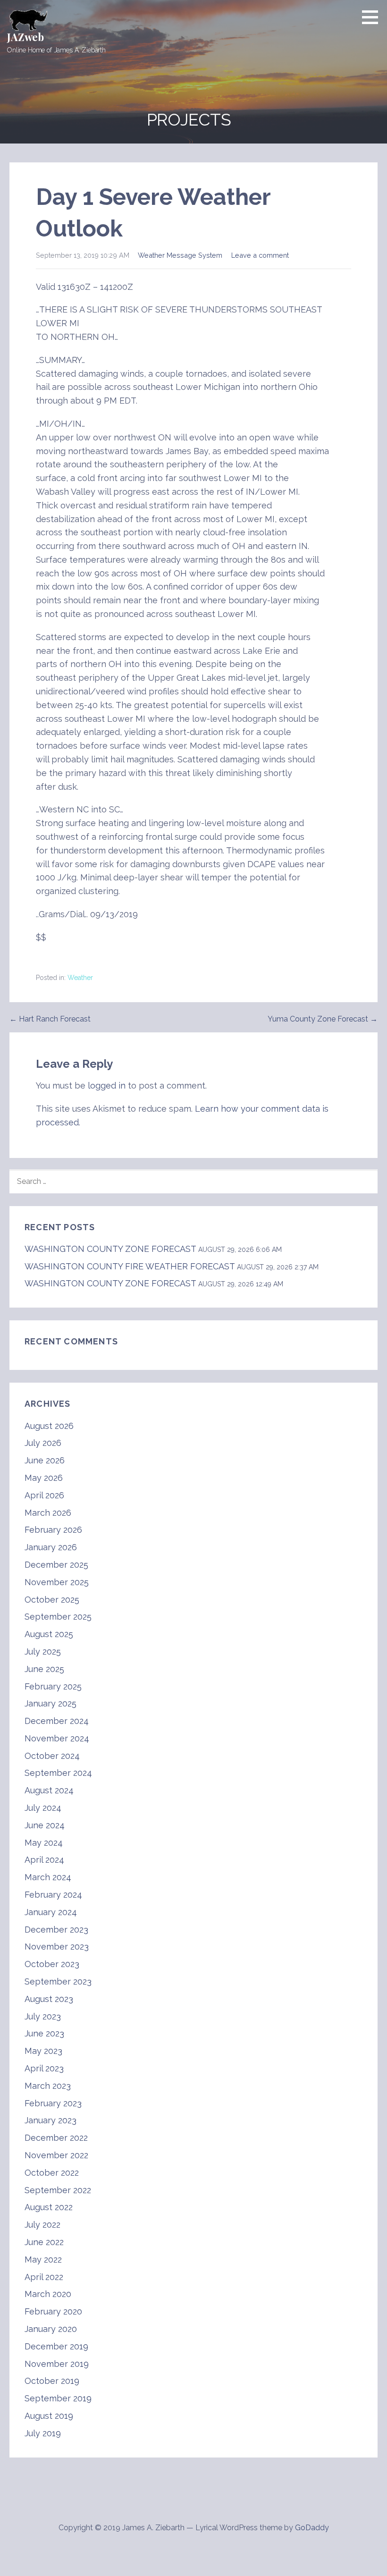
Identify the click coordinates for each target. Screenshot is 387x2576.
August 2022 (49, 2207)
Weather (80, 978)
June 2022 (44, 2242)
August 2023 (49, 1999)
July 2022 (42, 2225)
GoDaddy (312, 2528)
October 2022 (52, 2173)
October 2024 (52, 1756)
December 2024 (57, 1721)
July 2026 (43, 1443)
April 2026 (44, 1495)
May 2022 (43, 2259)
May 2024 (44, 1843)
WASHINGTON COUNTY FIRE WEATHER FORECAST (130, 1266)
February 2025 (53, 1686)
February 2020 (53, 2311)
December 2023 (56, 1930)
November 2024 (57, 1738)
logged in (107, 1085)
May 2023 (43, 2051)
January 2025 (50, 1703)
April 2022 (44, 2277)
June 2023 (44, 2033)
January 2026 (51, 1547)
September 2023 (58, 1981)
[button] (373, 17)
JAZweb (25, 37)
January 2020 (51, 2329)
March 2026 (48, 1513)
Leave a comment (260, 255)
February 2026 (53, 1530)
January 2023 (50, 2120)
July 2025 (43, 1651)
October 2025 (52, 1600)
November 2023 (57, 1947)
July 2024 (43, 1808)
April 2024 (44, 1860)
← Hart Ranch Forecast (50, 1019)
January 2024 (51, 1912)
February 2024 (53, 1895)
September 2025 (58, 1617)
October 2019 (52, 2381)
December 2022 (56, 2138)
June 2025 (44, 1669)
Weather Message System (180, 255)
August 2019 (49, 2416)
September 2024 (58, 1773)
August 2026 (49, 1426)
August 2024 (49, 1790)
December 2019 (56, 2346)
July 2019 (43, 2433)
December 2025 (56, 1565)
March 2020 (48, 2294)
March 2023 (48, 2086)
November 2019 (57, 2364)
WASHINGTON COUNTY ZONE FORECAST (110, 1249)
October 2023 (52, 1964)
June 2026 (45, 1460)
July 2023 (43, 2016)
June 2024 (45, 1825)
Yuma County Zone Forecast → (323, 1019)
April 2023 (44, 2068)
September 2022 (58, 2190)
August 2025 (49, 1634)
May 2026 (44, 1478)
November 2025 (57, 1582)
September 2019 (58, 2398)
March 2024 (48, 1877)
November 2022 (56, 2155)
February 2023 (53, 2103)
